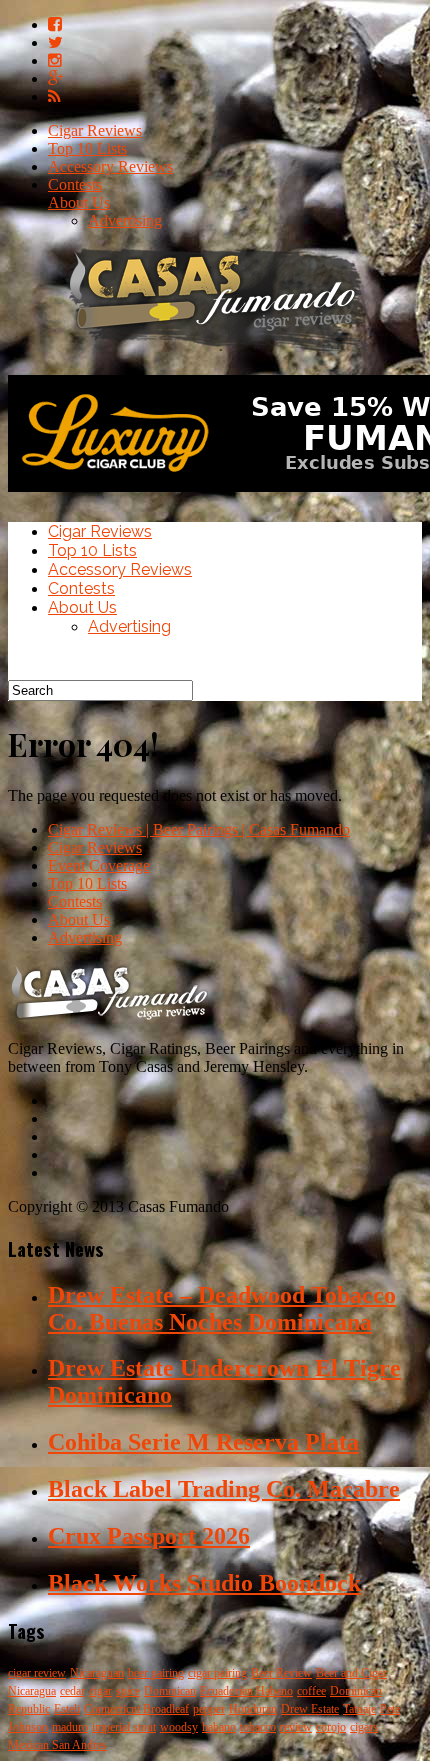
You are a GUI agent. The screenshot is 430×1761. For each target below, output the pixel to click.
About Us (79, 202)
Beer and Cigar (351, 1673)
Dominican (170, 1691)
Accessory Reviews (110, 166)
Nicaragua (32, 1691)
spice (128, 1691)
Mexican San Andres (57, 1745)
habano (219, 1727)
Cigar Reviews (95, 130)
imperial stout (124, 1727)
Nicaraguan (97, 1673)
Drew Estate (310, 1709)
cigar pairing (217, 1673)
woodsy (179, 1727)
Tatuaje (359, 1709)
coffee (311, 1691)
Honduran (253, 1709)
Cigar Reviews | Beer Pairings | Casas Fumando (199, 829)
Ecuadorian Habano (246, 1691)
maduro (70, 1727)
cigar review (37, 1673)
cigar (100, 1691)
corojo (331, 1727)
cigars (364, 1727)
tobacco (258, 1727)
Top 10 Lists (87, 148)
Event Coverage (99, 865)
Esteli (67, 1709)
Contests (75, 184)
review (296, 1727)
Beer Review (281, 1673)
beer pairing (156, 1673)
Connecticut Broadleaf (136, 1709)
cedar (72, 1691)
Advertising (125, 220)
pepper (209, 1709)
